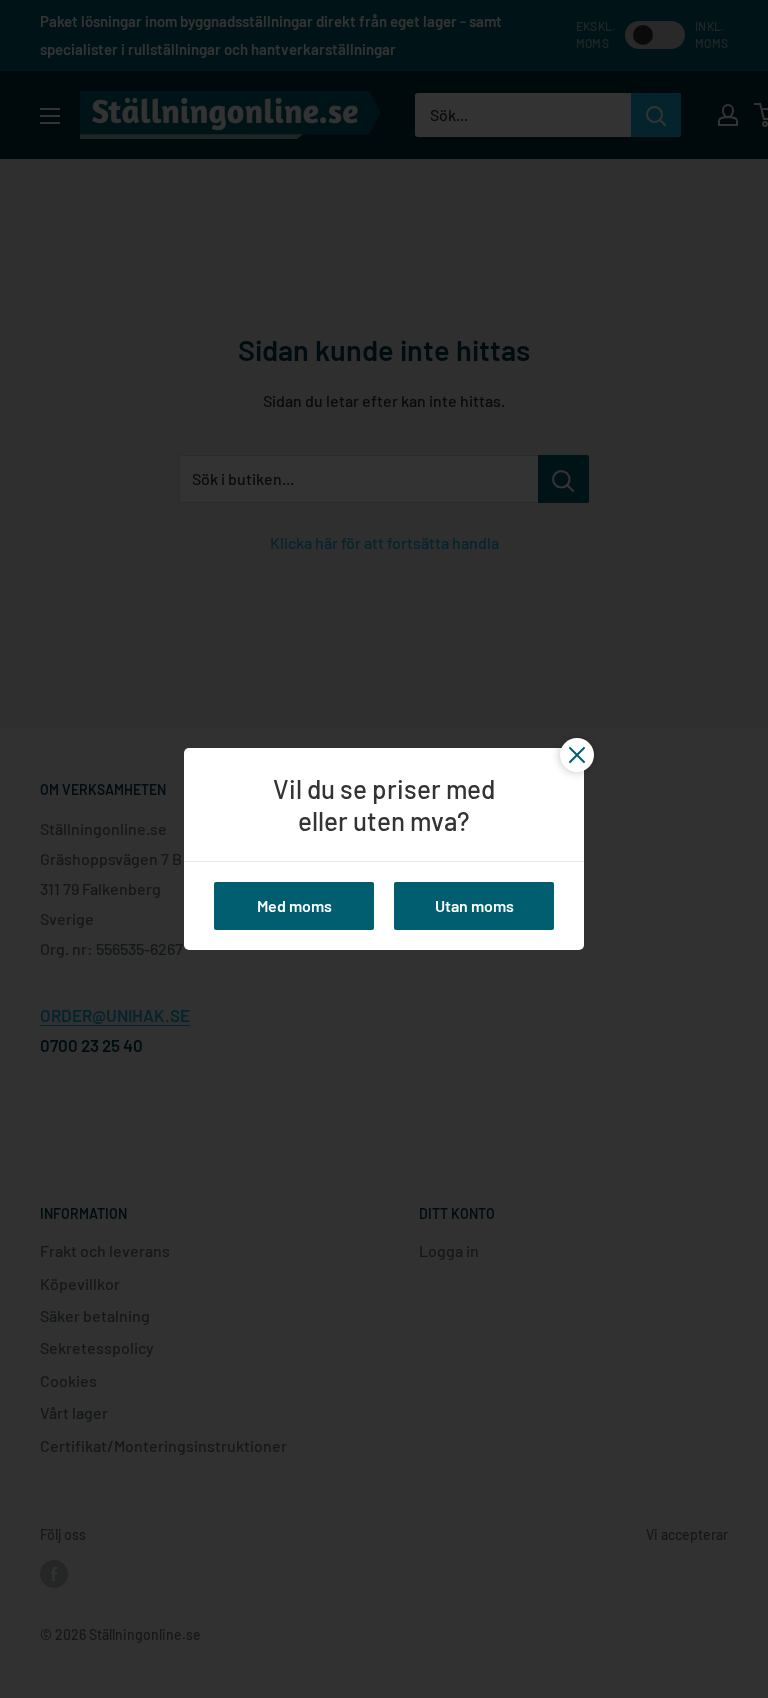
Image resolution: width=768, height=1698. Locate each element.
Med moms (294, 905)
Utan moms (474, 905)
